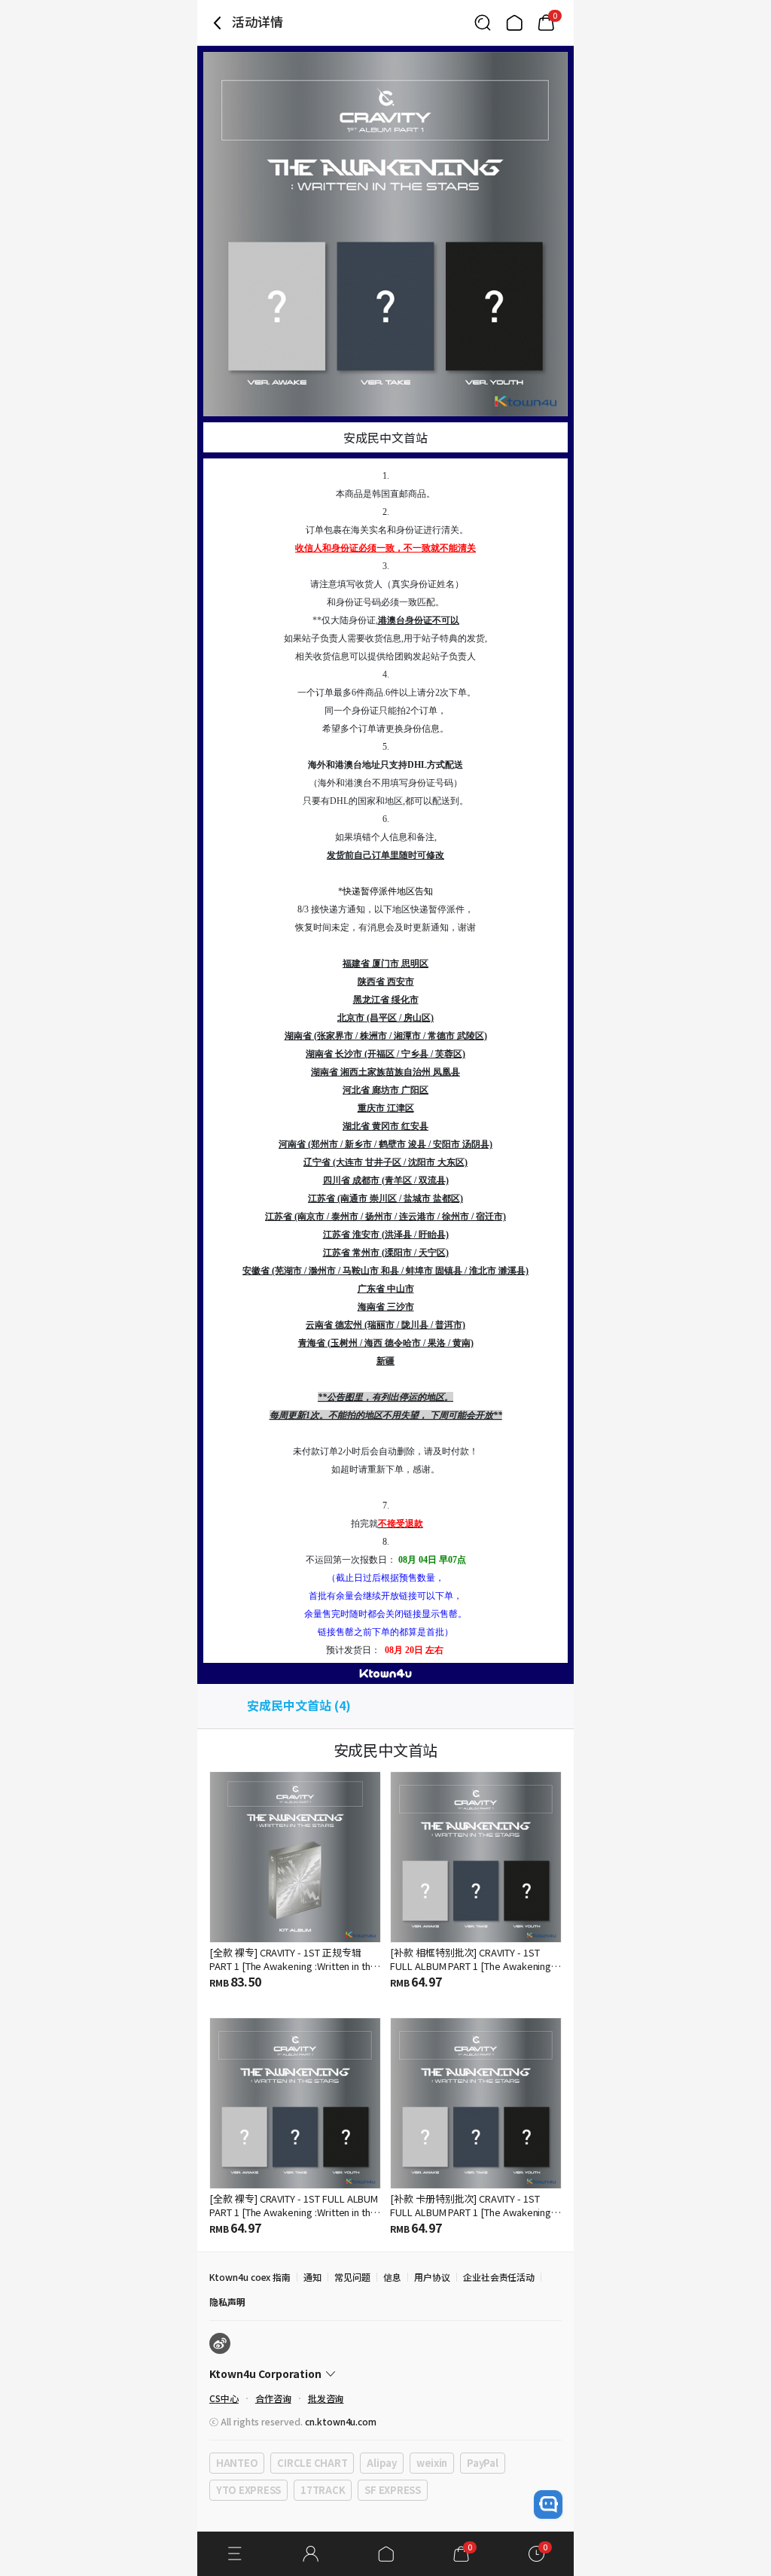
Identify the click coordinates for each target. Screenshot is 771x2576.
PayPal (482, 2463)
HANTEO (237, 2463)
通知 (312, 2277)
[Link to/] (514, 23)
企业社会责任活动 (499, 2277)
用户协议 (432, 2277)
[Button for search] (483, 23)
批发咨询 (326, 2398)
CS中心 (224, 2398)
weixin (432, 2463)
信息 (392, 2277)
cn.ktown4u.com (341, 2421)
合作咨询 (273, 2398)
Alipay (381, 2463)
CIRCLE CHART (312, 2463)
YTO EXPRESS (248, 2490)
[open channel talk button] (548, 2504)
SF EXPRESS (392, 2490)
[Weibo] (220, 2343)
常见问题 (352, 2277)
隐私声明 (227, 2302)
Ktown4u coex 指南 (250, 2277)
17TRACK (323, 2490)
